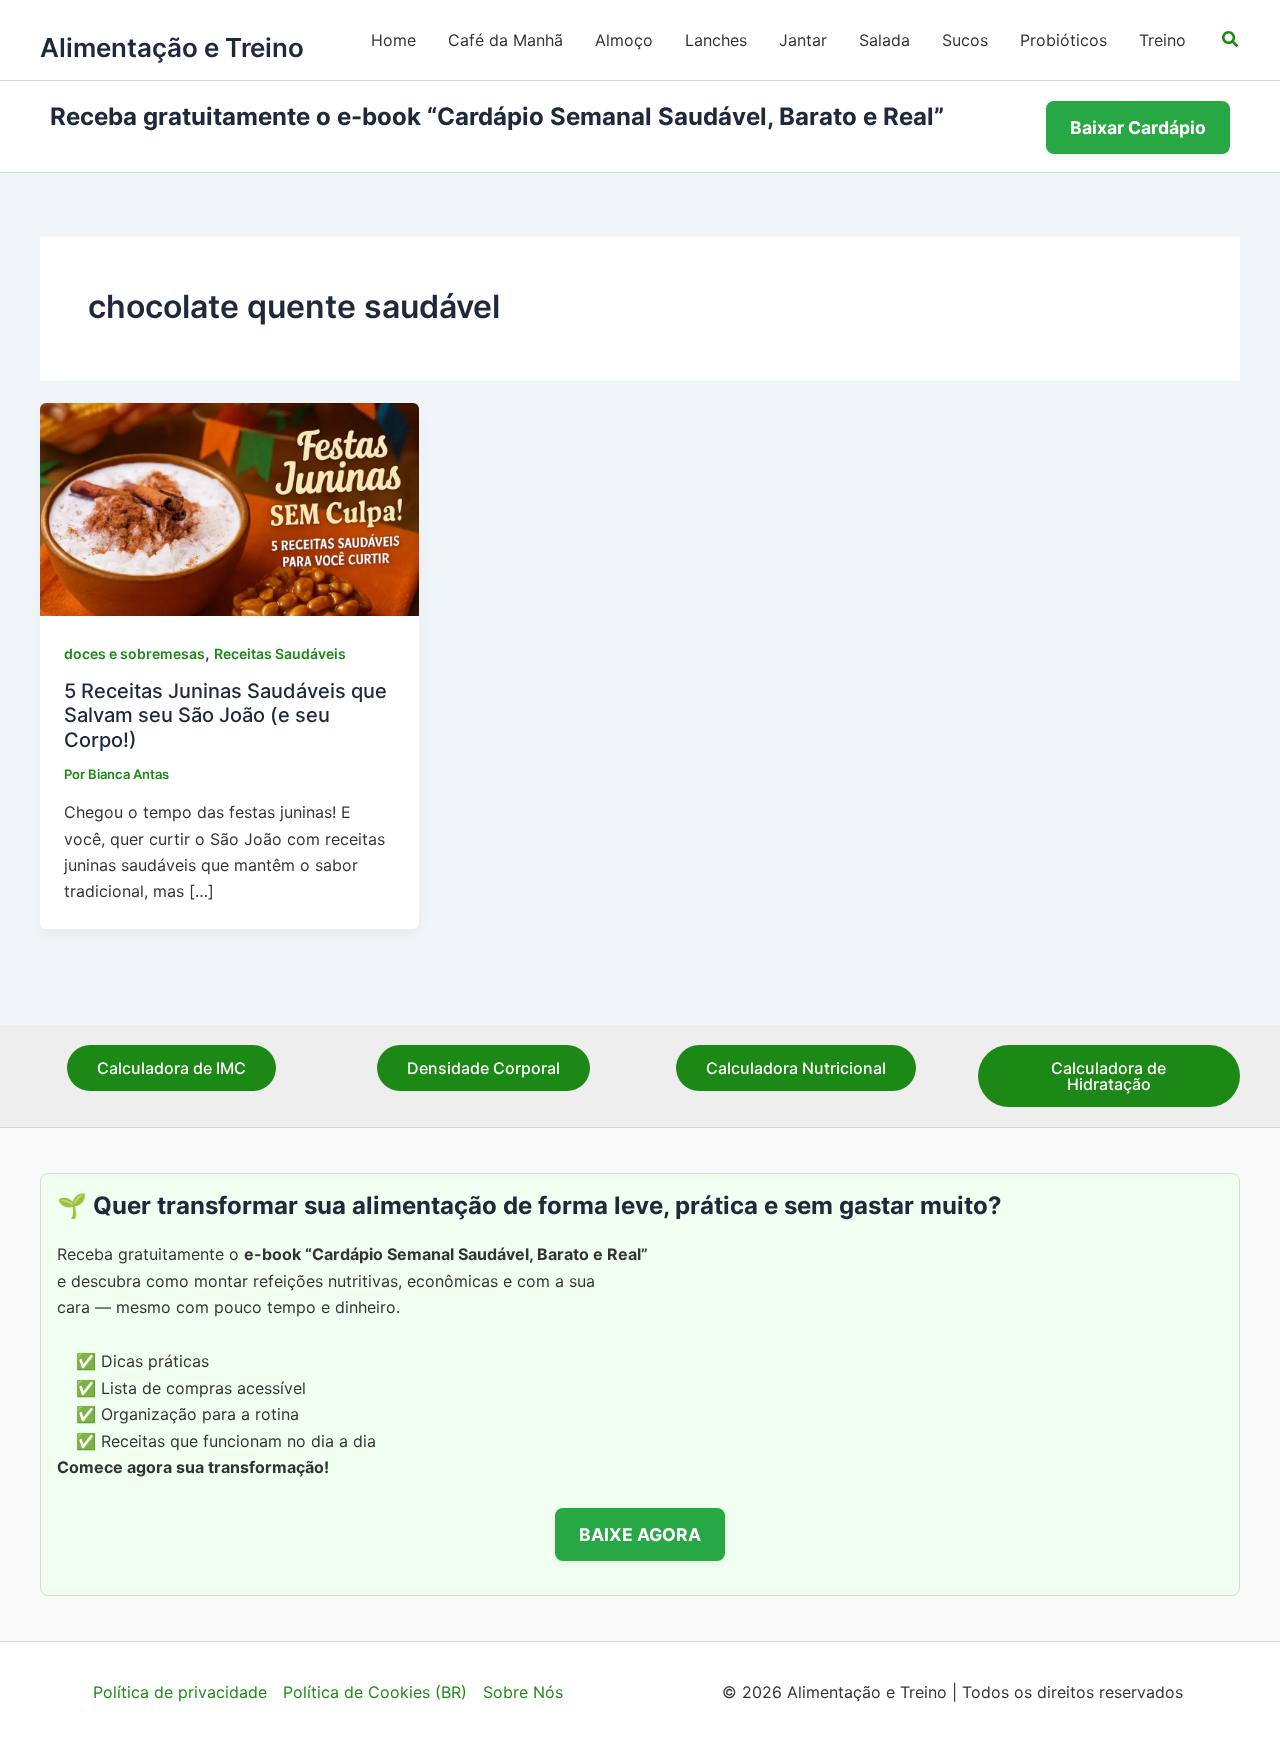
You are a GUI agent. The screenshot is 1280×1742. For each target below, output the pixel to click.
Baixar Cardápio (1138, 127)
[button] (1231, 39)
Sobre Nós (523, 1692)
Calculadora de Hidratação (1108, 1076)
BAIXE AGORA (640, 1534)
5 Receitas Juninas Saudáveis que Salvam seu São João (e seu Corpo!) (225, 715)
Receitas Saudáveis (280, 653)
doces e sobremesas (134, 653)
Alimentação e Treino (172, 47)
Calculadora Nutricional (796, 1068)
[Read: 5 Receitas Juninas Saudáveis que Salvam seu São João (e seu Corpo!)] (229, 508)
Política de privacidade (180, 1692)
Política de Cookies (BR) (375, 1692)
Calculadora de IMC (171, 1068)
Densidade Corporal (483, 1068)
